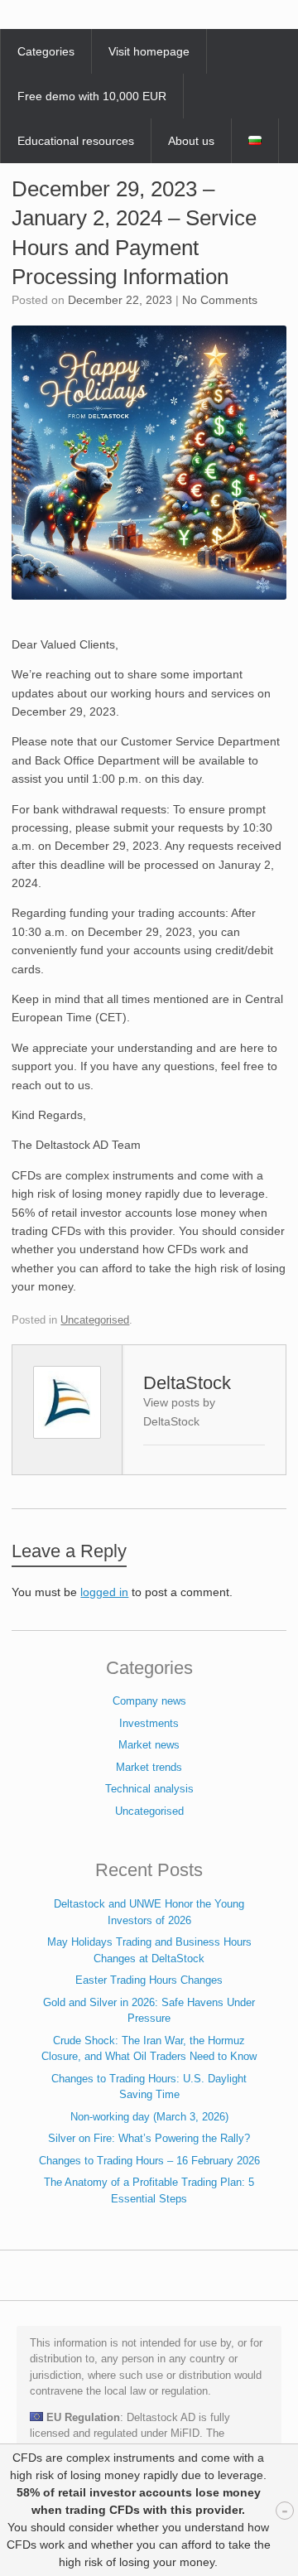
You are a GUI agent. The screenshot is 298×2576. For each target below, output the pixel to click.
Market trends (149, 1767)
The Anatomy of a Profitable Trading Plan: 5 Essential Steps (149, 2190)
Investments (149, 1723)
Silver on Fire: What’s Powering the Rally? (149, 2138)
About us (191, 141)
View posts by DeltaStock (179, 1412)
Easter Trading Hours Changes (149, 1980)
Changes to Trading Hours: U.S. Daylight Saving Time (149, 2087)
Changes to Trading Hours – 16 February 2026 (149, 2161)
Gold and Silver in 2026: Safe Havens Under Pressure (149, 2011)
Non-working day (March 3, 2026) (149, 2117)
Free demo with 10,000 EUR (92, 96)
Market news (149, 1745)
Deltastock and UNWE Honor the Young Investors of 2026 (149, 1912)
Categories (46, 51)
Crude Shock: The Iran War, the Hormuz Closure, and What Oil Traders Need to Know (149, 2049)
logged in (104, 1592)
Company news (149, 1701)
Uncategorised (95, 1320)
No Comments (220, 300)
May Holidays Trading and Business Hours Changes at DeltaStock (149, 1950)
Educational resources (76, 141)
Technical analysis (149, 1789)
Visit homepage (149, 51)
